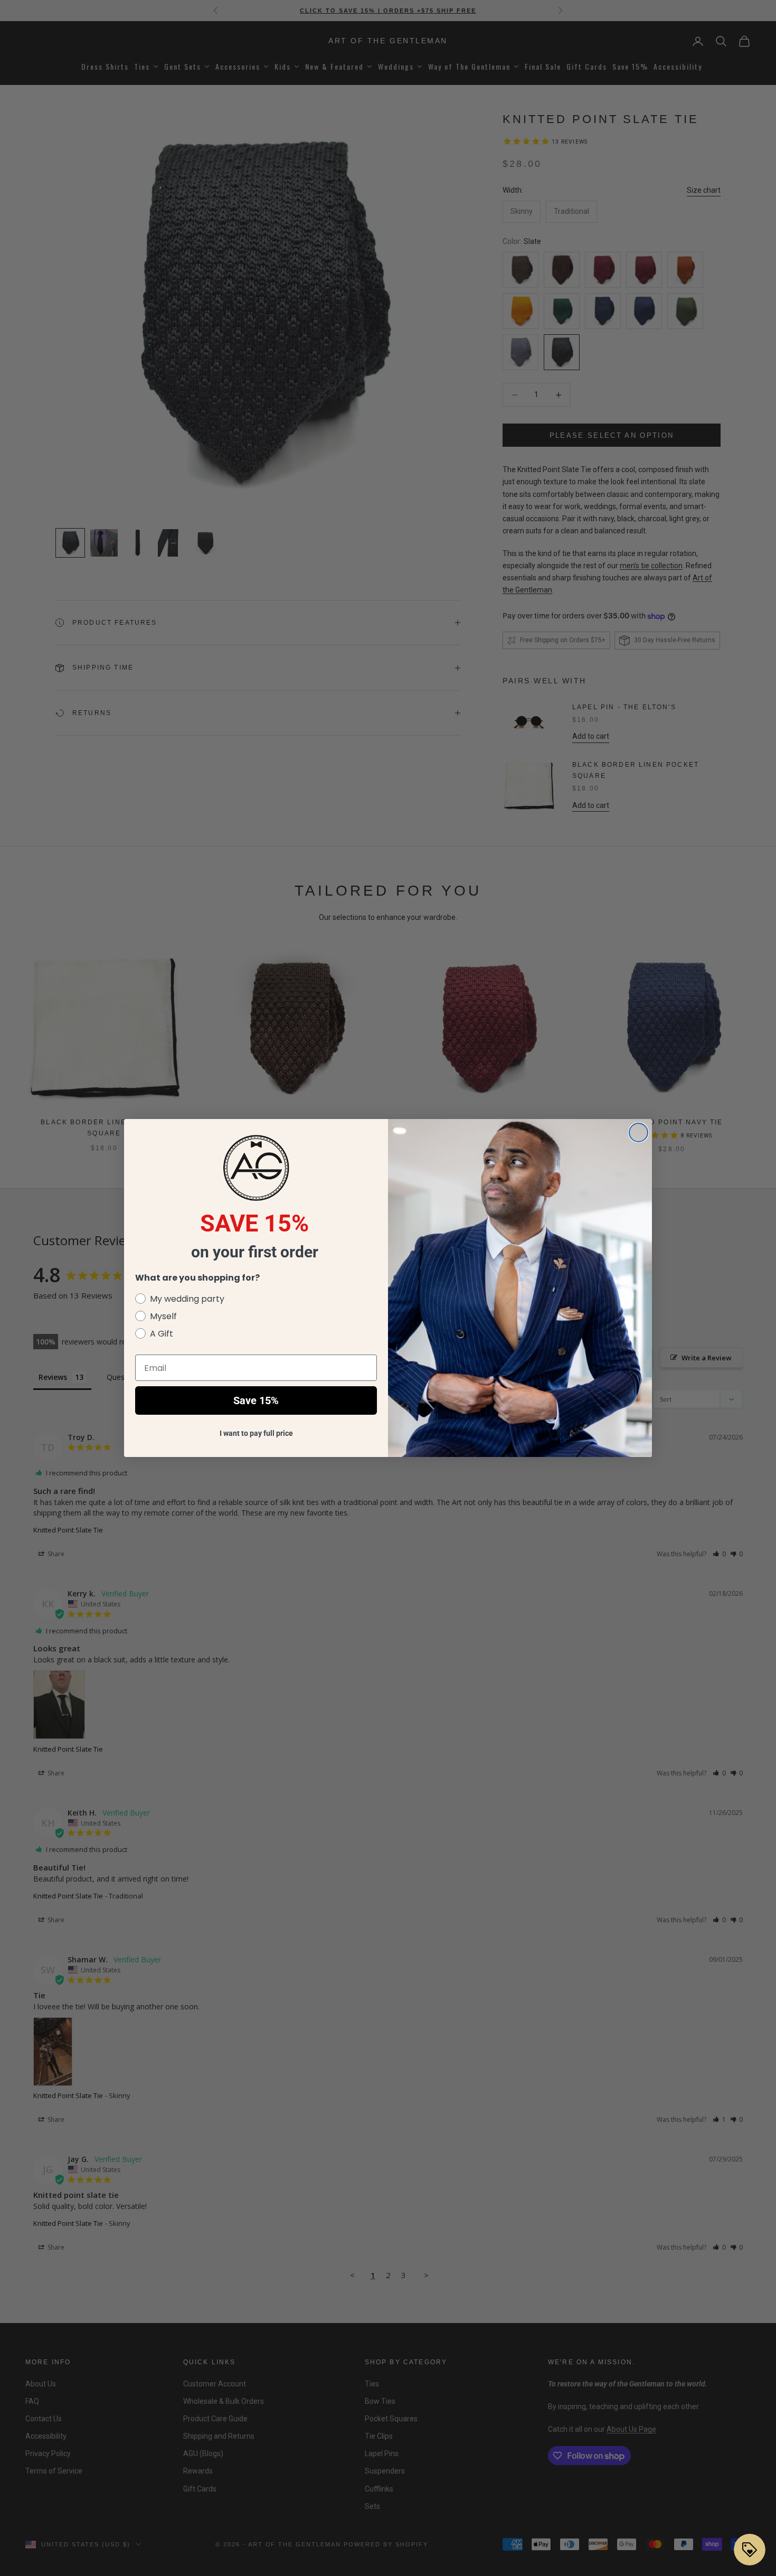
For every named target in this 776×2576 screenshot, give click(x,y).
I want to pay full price (256, 1433)
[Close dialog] (638, 1132)
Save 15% (256, 1400)
